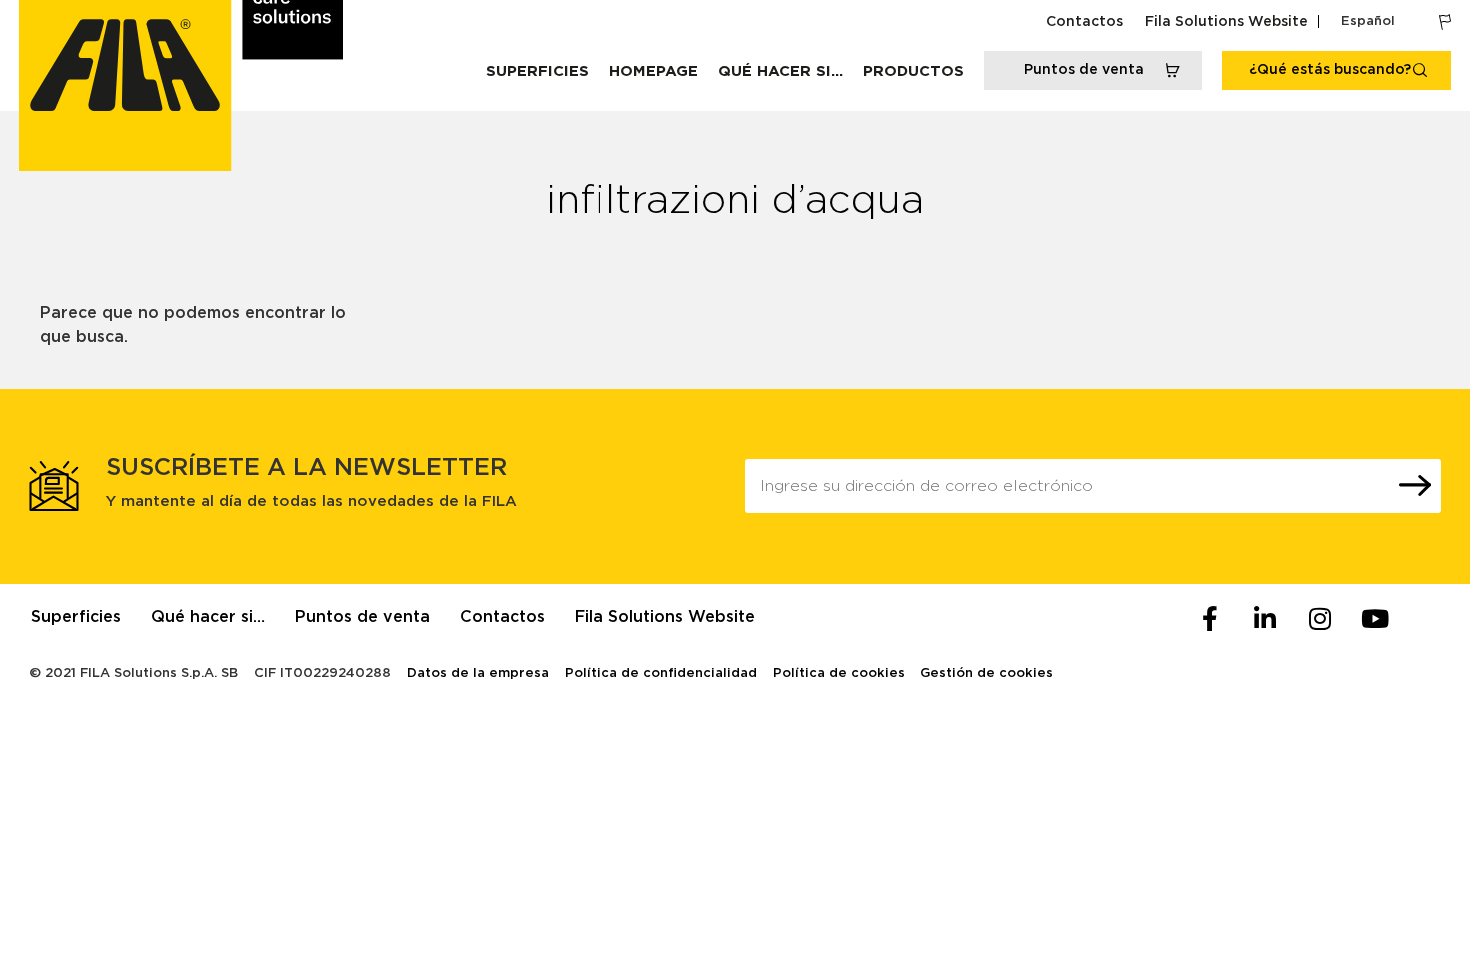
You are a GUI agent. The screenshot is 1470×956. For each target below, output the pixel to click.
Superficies (537, 71)
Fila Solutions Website (1226, 22)
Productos (913, 71)
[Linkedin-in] (1265, 619)
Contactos (1084, 22)
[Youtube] (1375, 619)
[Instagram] (1320, 619)
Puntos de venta (362, 617)
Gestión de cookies (986, 673)
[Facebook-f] (1210, 619)
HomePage (653, 71)
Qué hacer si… (780, 71)
